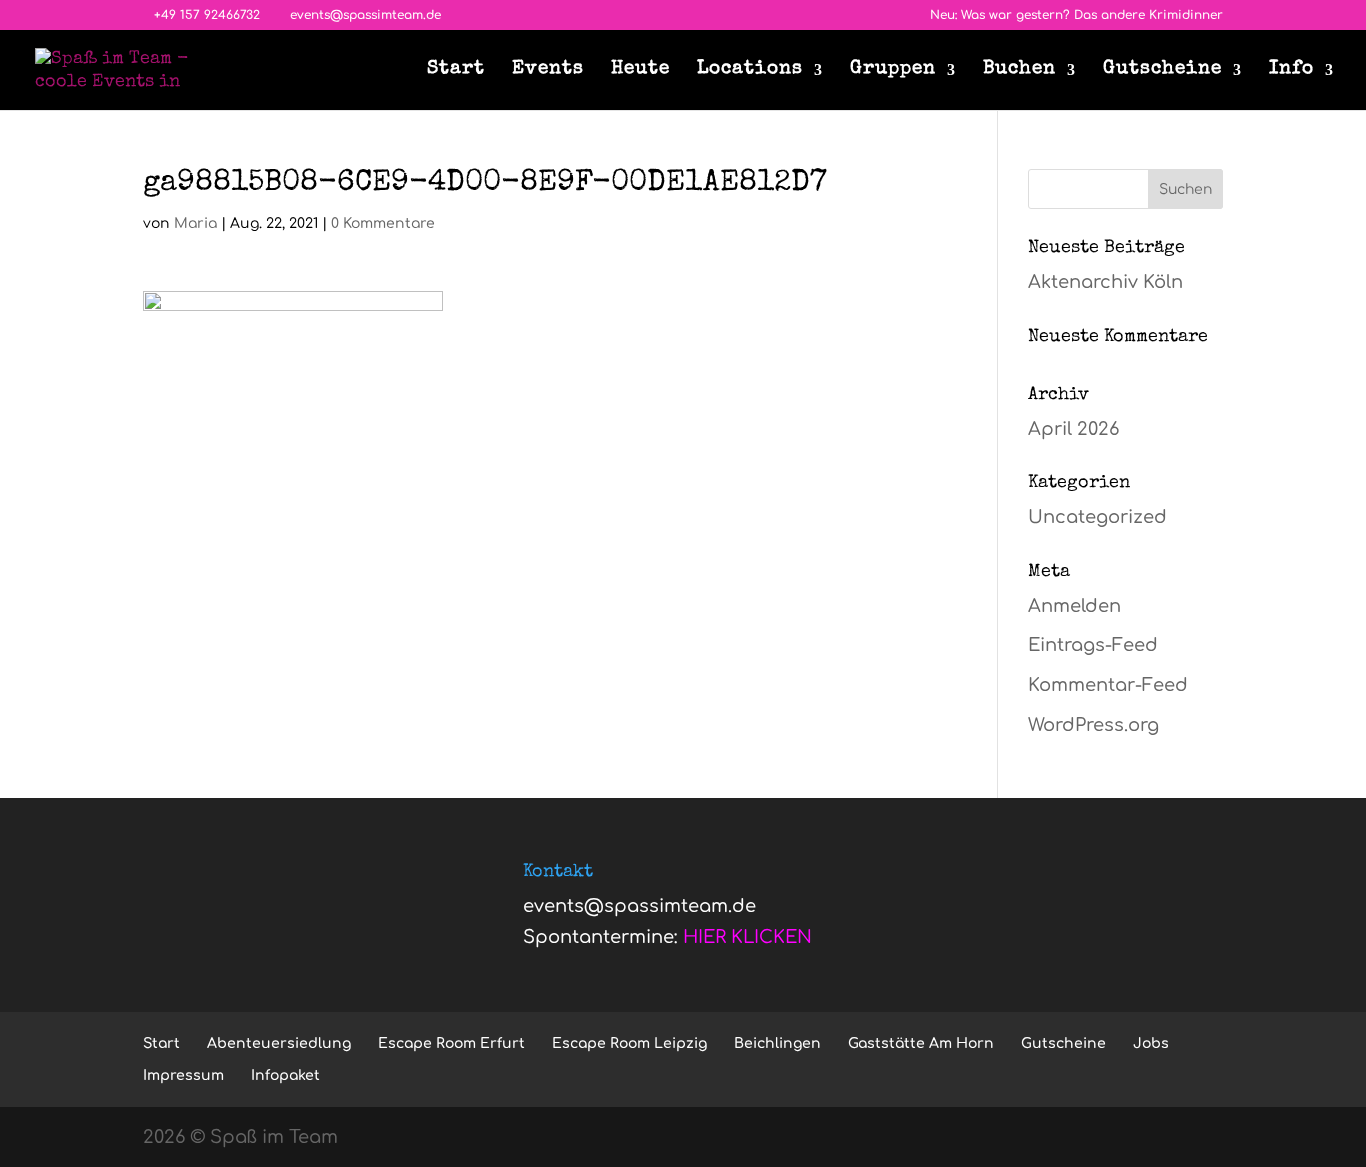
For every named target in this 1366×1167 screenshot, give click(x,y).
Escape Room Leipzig (629, 1043)
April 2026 (1073, 429)
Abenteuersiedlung (279, 1043)
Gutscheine (1162, 71)
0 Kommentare (383, 223)
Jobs (1151, 1043)
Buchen (1019, 71)
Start (456, 71)
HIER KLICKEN (747, 937)
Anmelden (1074, 606)
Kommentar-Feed (1108, 685)
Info (1291, 71)
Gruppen (893, 71)
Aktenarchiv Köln (1105, 282)
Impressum (183, 1075)
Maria (195, 223)
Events (548, 71)
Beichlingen (777, 1043)
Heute (640, 71)
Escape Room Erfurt (451, 1043)
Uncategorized (1097, 517)
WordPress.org (1093, 725)
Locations (750, 71)
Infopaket (285, 1075)
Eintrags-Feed (1093, 645)
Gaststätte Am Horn (921, 1043)
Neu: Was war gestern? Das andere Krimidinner (1076, 15)
